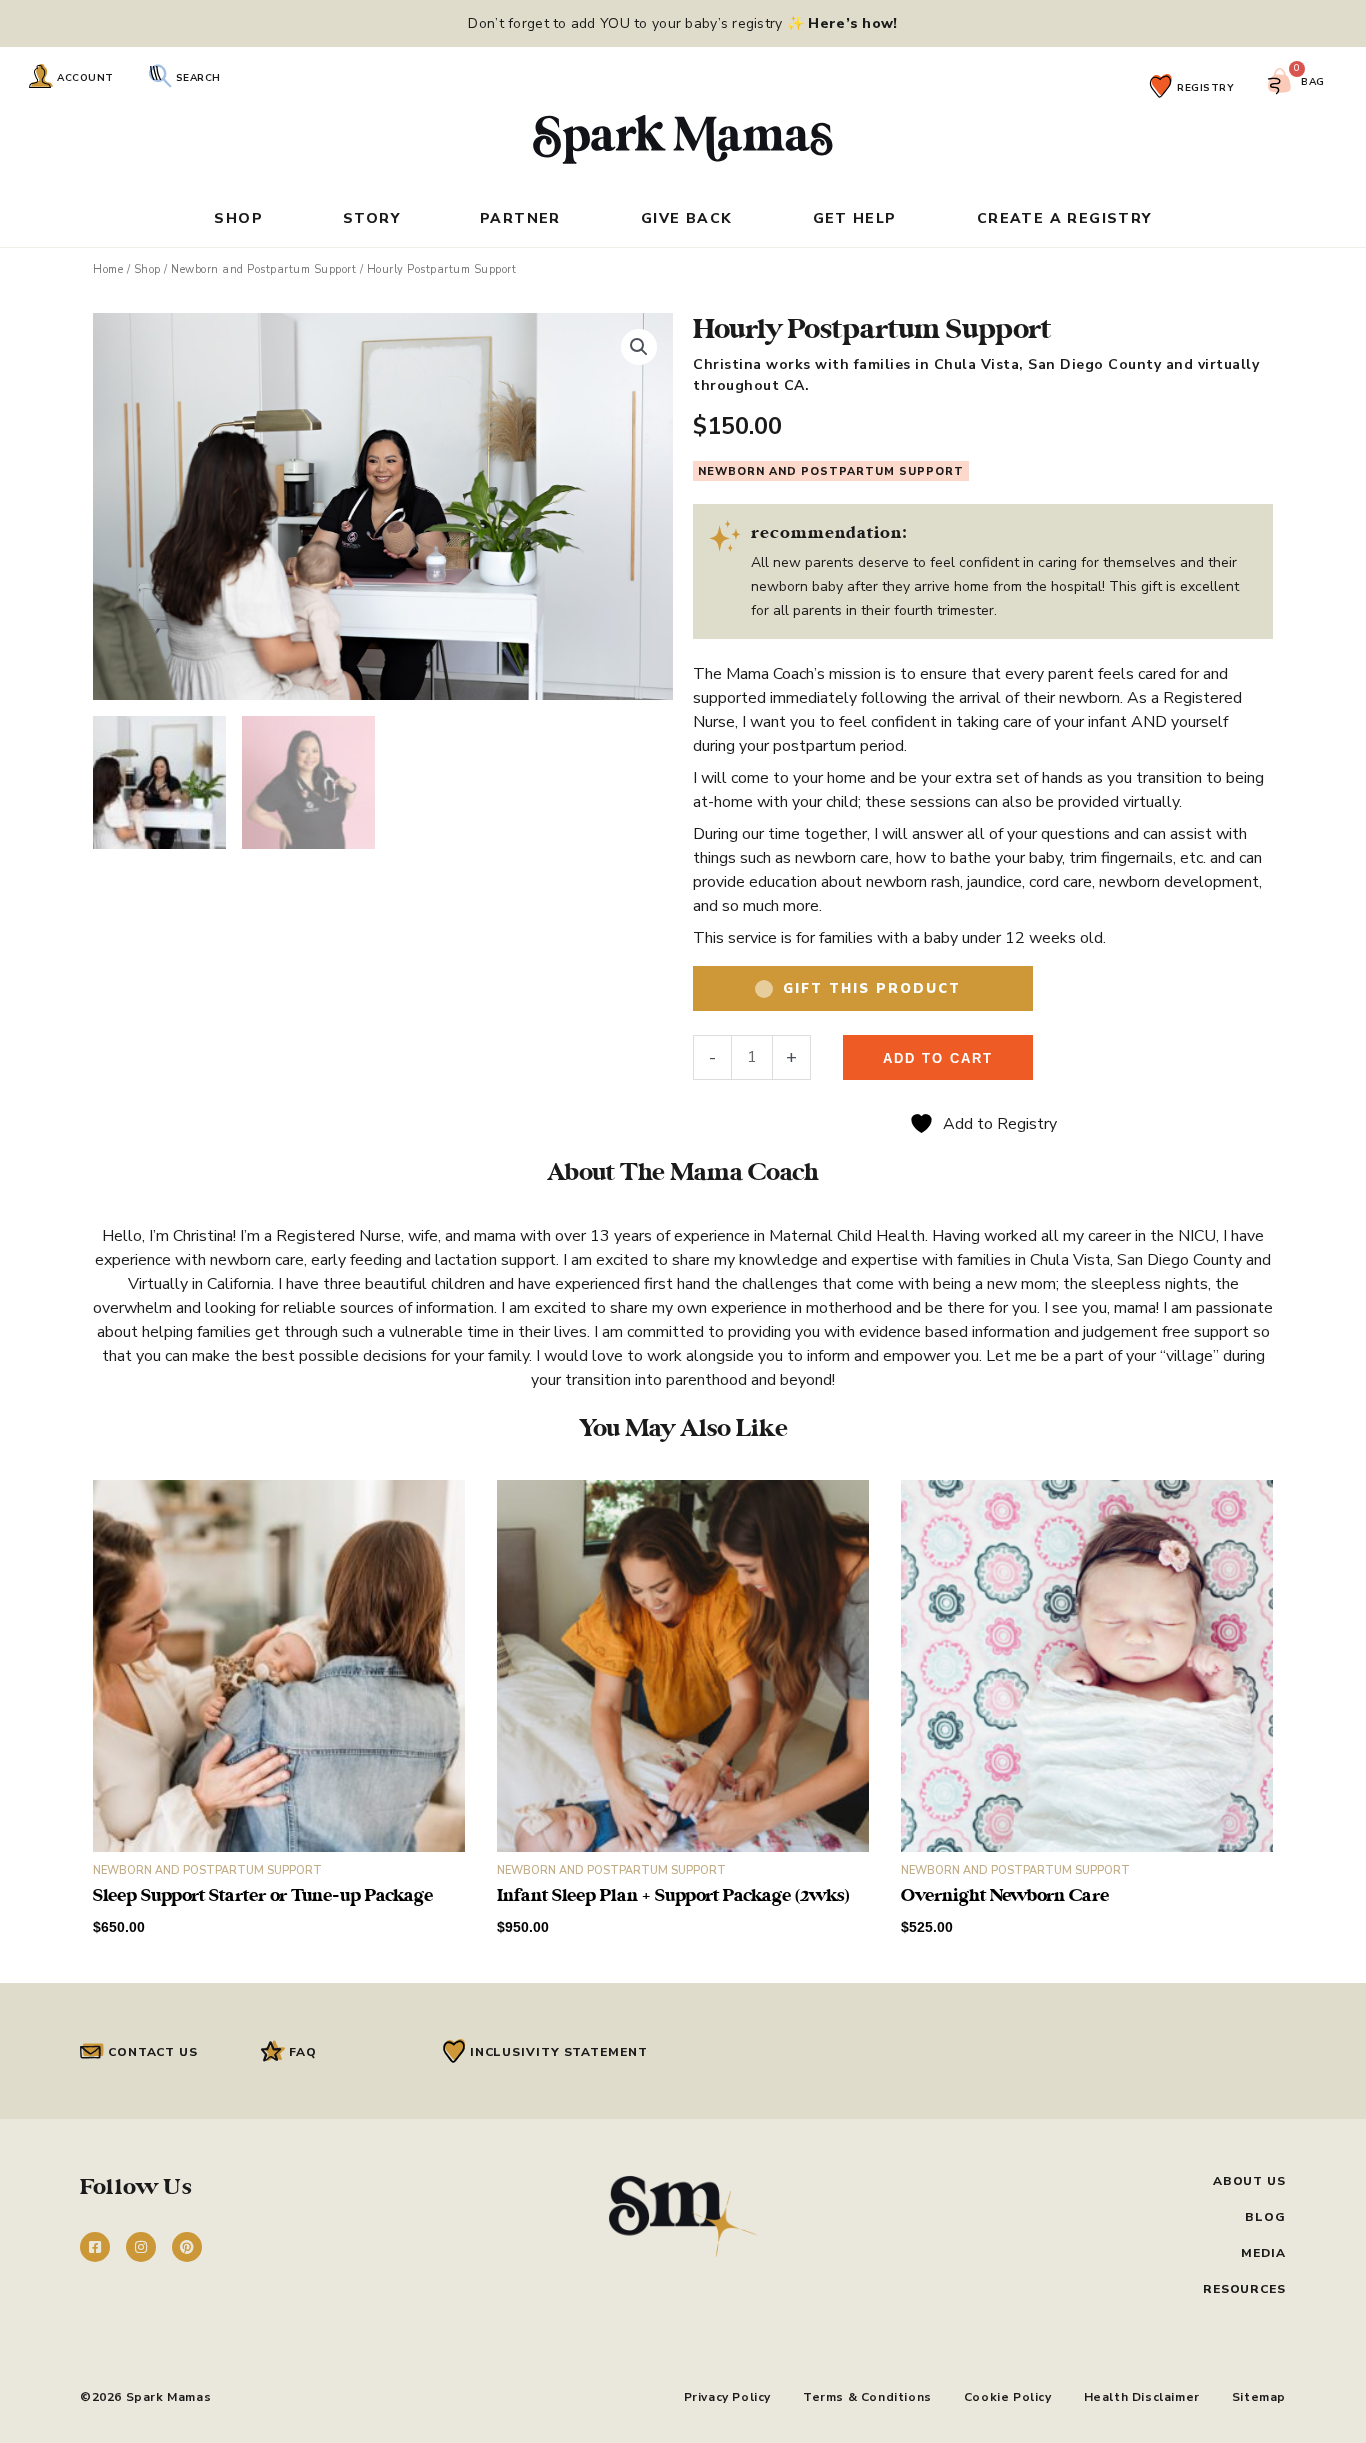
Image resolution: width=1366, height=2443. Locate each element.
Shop (238, 220)
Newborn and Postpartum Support (263, 269)
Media (1263, 2253)
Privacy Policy (727, 2397)
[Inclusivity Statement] (454, 2051)
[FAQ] (273, 2051)
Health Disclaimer (1142, 2397)
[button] (639, 347)
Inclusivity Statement (559, 2052)
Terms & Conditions (867, 2397)
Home (108, 269)
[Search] (160, 76)
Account (85, 78)
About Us (1249, 2181)
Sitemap (1259, 2397)
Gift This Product (872, 989)
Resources (1244, 2289)
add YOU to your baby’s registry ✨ (732, 23)
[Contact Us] (92, 2051)
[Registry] (1161, 86)
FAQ (303, 2052)
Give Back (687, 220)
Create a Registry (1064, 220)
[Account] (41, 76)
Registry (1205, 88)
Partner (520, 220)
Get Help (855, 220)
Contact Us (153, 2052)
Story (371, 220)
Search (198, 78)
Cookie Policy (1008, 2397)
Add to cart (938, 1058)
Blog (1265, 2217)
